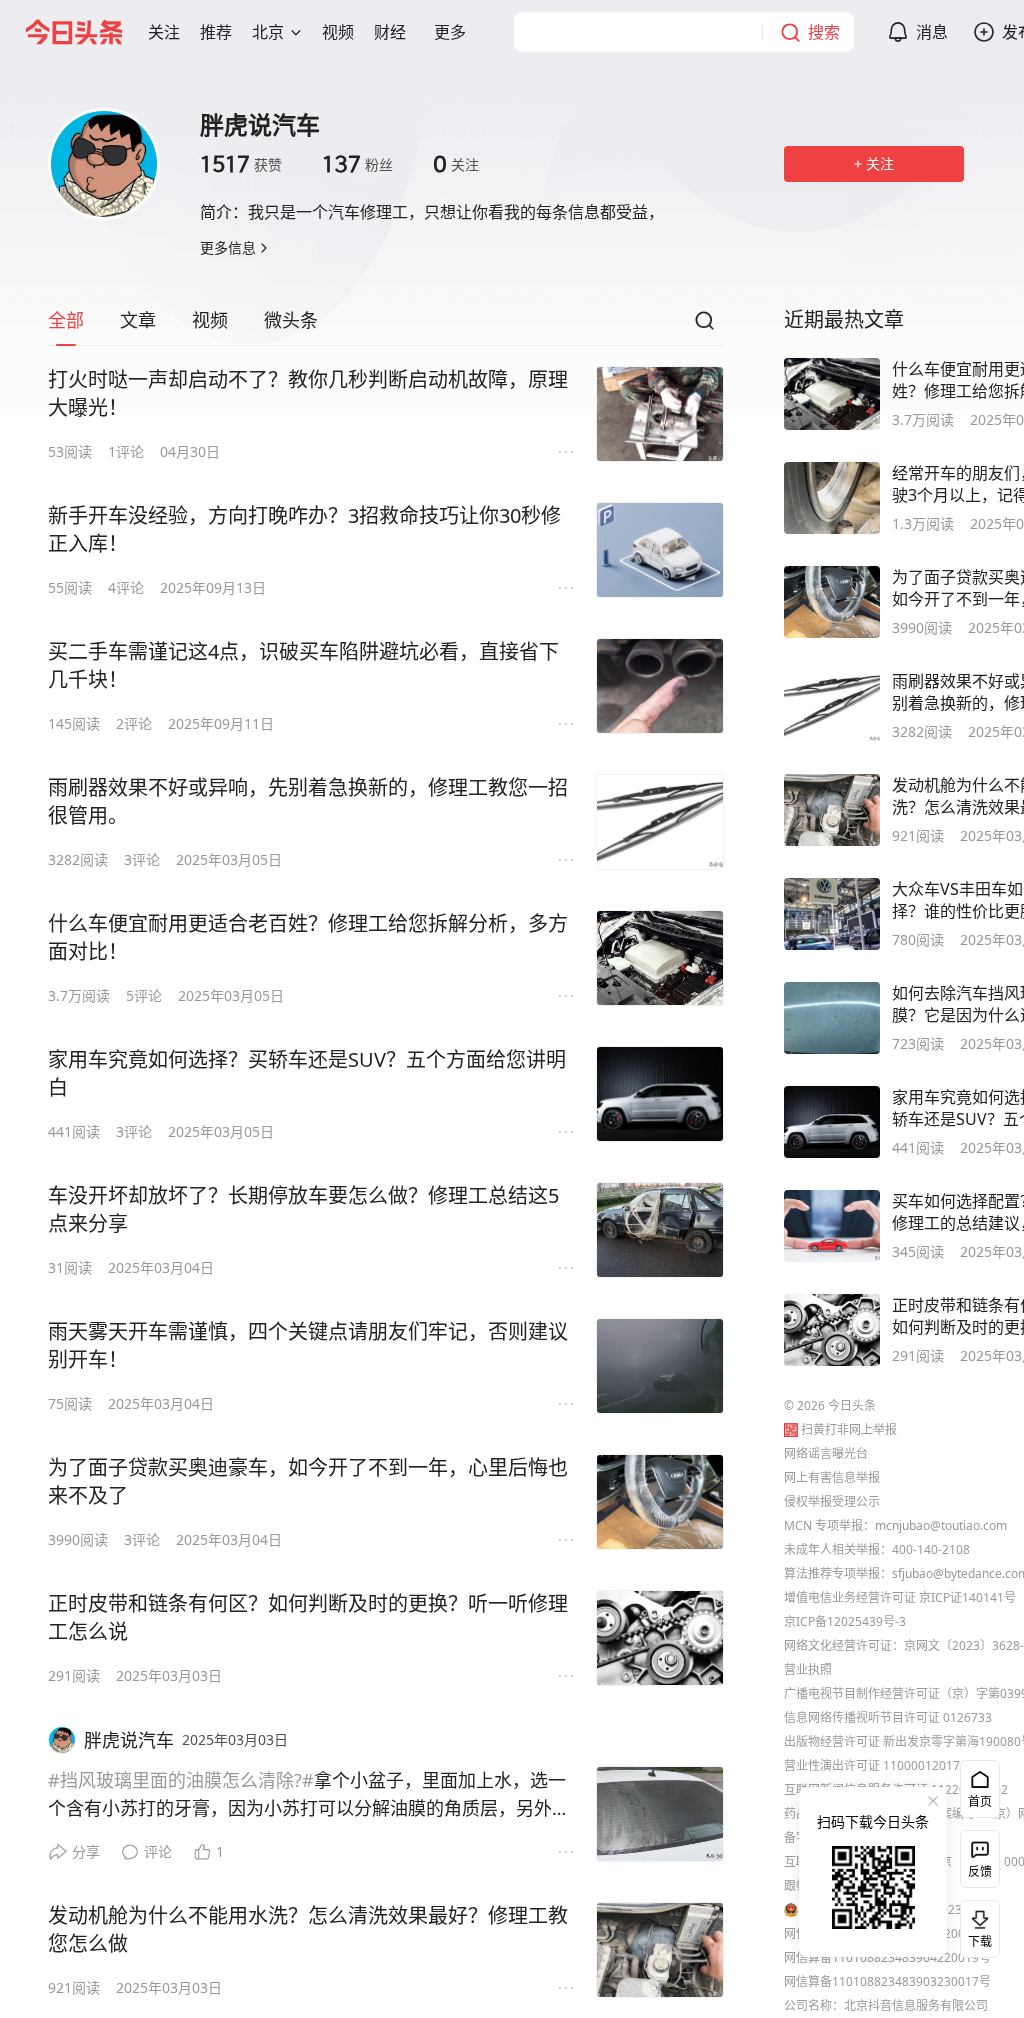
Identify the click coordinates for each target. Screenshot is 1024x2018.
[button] (164, 32)
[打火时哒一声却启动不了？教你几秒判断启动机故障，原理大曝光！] (660, 414)
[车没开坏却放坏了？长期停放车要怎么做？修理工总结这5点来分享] (660, 1230)
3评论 (142, 859)
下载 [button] (976, 1925)
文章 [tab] (138, 320)
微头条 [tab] (291, 320)
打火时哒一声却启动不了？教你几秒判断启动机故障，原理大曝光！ (308, 393)
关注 (456, 164)
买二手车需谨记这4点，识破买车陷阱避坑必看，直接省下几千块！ (303, 665)
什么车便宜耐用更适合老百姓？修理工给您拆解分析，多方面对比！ (308, 937)
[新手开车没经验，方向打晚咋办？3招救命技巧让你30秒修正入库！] (660, 550)
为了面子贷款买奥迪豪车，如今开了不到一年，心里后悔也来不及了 (308, 1481)
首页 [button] (980, 1801)
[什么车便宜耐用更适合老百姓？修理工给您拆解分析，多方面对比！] (660, 958)
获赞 (241, 164)
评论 (158, 1851)
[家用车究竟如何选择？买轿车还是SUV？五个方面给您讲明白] (660, 1094)
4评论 (126, 587)
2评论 (134, 723)
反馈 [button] (980, 1871)
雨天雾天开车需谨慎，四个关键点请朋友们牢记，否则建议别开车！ (308, 1345)
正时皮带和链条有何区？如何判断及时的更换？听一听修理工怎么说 (308, 1617)
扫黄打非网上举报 (849, 1429)
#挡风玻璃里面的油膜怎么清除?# (181, 1780)
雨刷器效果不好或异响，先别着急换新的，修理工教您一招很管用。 (308, 801)
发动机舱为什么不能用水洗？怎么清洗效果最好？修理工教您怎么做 (308, 1929)
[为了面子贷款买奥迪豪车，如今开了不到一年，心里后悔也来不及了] (660, 1502)
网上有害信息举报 (832, 1477)
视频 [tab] (210, 320)
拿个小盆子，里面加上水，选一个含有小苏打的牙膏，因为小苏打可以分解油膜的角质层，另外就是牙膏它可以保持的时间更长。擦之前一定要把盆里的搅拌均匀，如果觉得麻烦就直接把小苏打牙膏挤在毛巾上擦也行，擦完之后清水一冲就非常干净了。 (309, 1795)
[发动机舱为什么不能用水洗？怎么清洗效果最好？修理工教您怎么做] (660, 1950)
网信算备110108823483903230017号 (887, 1981)
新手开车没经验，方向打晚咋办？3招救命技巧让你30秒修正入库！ (304, 529)
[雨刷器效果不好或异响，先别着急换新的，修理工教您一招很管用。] (660, 822)
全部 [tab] (66, 320)
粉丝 (357, 164)
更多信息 (228, 247)
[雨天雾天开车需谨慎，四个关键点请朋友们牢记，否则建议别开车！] (660, 1366)
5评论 (144, 995)
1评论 (126, 451)
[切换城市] (296, 32)
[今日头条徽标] (74, 32)
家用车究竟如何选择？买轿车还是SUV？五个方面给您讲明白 (307, 1073)
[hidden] (832, 394)
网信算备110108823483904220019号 (887, 1957)
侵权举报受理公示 (832, 1501)
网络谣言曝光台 (826, 1453)
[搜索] (704, 326)
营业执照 (808, 1669)
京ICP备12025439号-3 (845, 1621)
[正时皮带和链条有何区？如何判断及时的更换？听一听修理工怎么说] (660, 1638)
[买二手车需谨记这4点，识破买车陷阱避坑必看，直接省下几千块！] (660, 686)
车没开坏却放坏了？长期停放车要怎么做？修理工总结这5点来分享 (303, 1209)
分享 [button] (86, 1851)
